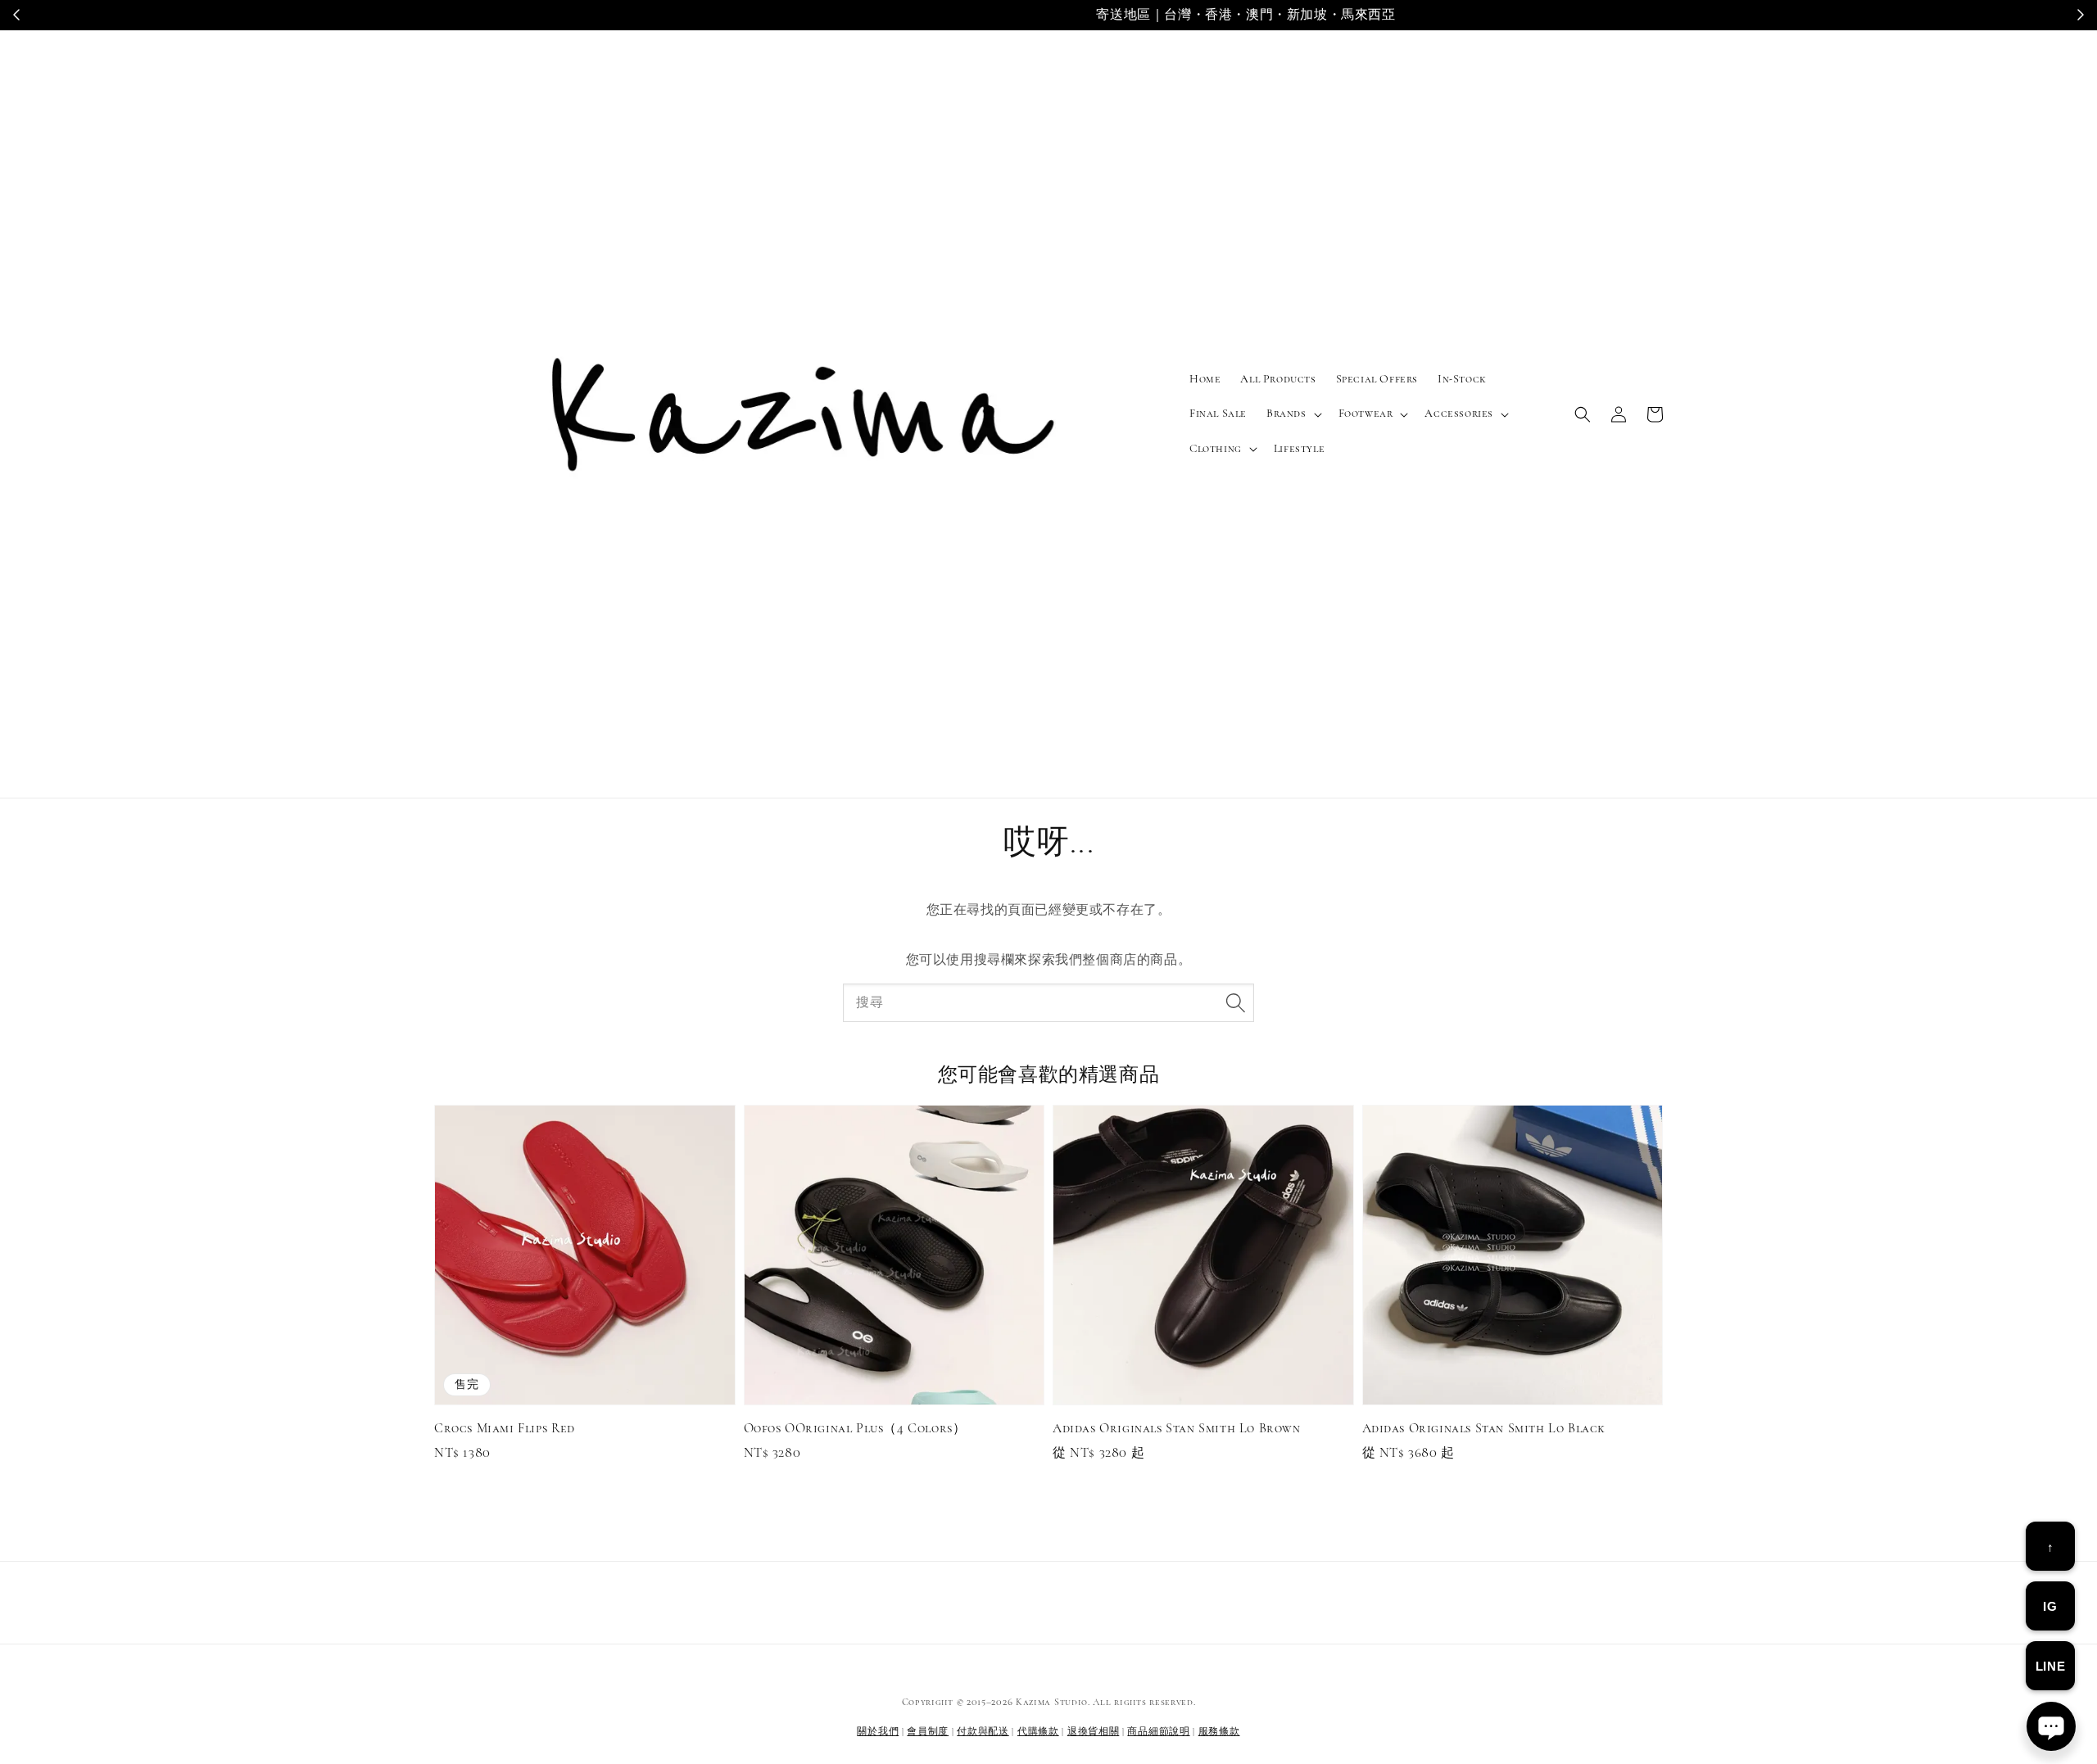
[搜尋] (1235, 1002)
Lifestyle (1299, 448)
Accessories (1459, 413)
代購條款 (1038, 1731)
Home (1205, 379)
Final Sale (1218, 413)
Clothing (1216, 448)
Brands (1286, 413)
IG (2050, 1606)
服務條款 (1219, 1731)
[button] (1583, 414)
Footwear (1366, 413)
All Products (1278, 379)
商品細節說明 (1158, 1731)
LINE (2050, 1666)
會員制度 (928, 1731)
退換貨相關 (1094, 1731)
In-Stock (1462, 379)
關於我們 (878, 1731)
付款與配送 (983, 1731)
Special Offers (1377, 379)
